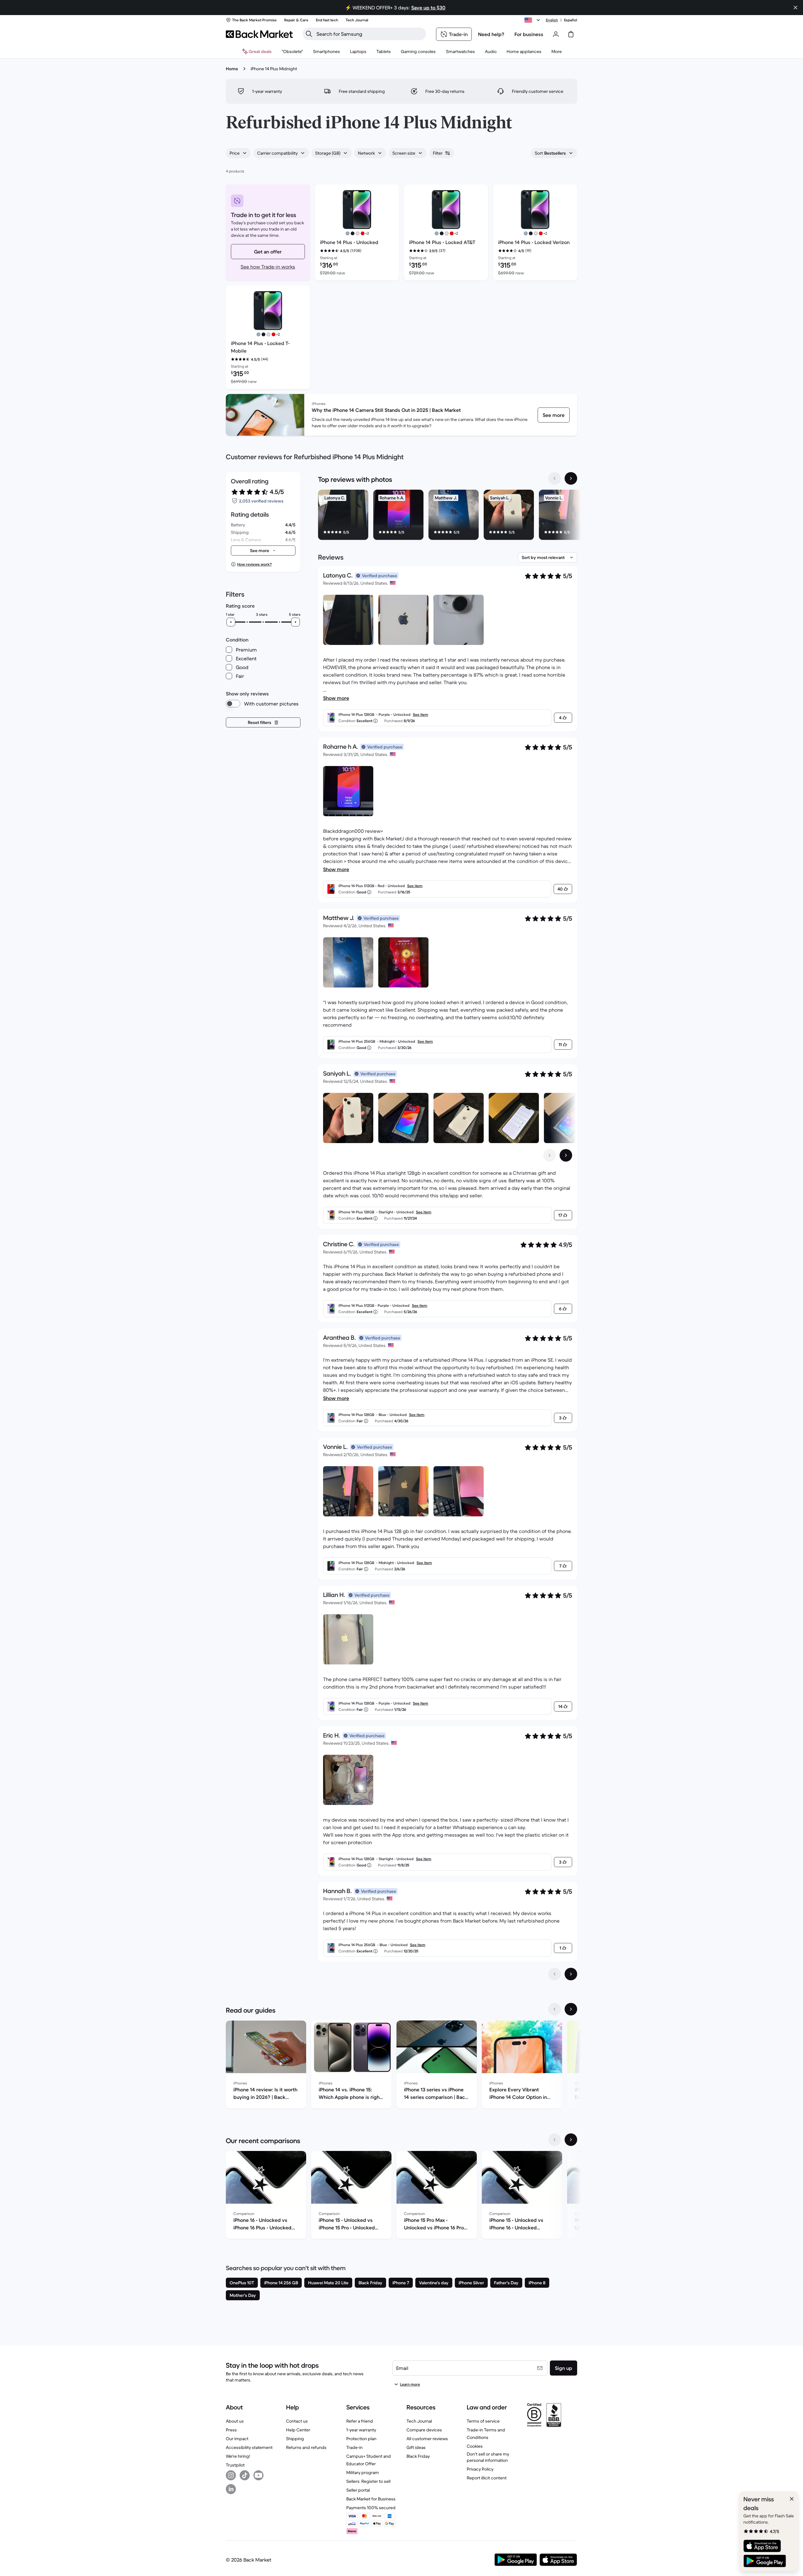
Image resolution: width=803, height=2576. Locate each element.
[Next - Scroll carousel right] (571, 478)
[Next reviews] (571, 1974)
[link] (554, 415)
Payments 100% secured (371, 2508)
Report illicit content (487, 2478)
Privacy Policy (480, 2469)
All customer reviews (427, 2439)
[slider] (231, 622)
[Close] (792, 2499)
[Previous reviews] (555, 1974)
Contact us (297, 2421)
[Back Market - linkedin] (231, 2489)
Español (571, 20)
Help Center (298, 2430)
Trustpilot (235, 2465)
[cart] (571, 34)
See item (420, 714)
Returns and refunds (306, 2447)
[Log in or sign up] (556, 34)
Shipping (295, 2439)
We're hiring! (238, 2456)
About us (235, 2421)
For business (529, 34)
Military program (363, 2472)
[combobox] (238, 153)
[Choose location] (533, 20)
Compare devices (424, 2430)
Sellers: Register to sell (368, 2481)
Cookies (475, 2446)
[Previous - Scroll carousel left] (555, 478)
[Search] (309, 34)
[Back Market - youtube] (258, 2475)
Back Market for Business (371, 2499)
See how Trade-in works (268, 267)
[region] (448, 516)
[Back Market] (259, 34)
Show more (336, 698)
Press (231, 2430)
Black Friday (418, 2456)
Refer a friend (360, 2421)
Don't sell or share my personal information (488, 2457)
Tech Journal (419, 2421)
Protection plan (361, 2439)
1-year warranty (361, 2430)
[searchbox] (369, 34)
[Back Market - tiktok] (245, 2475)
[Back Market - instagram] (231, 2475)
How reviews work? (254, 564)
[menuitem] (327, 51)
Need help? (491, 34)
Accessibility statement (249, 2447)
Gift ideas (416, 2447)
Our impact (237, 2439)
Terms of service (483, 2421)
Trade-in (354, 2447)
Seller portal (358, 2490)
